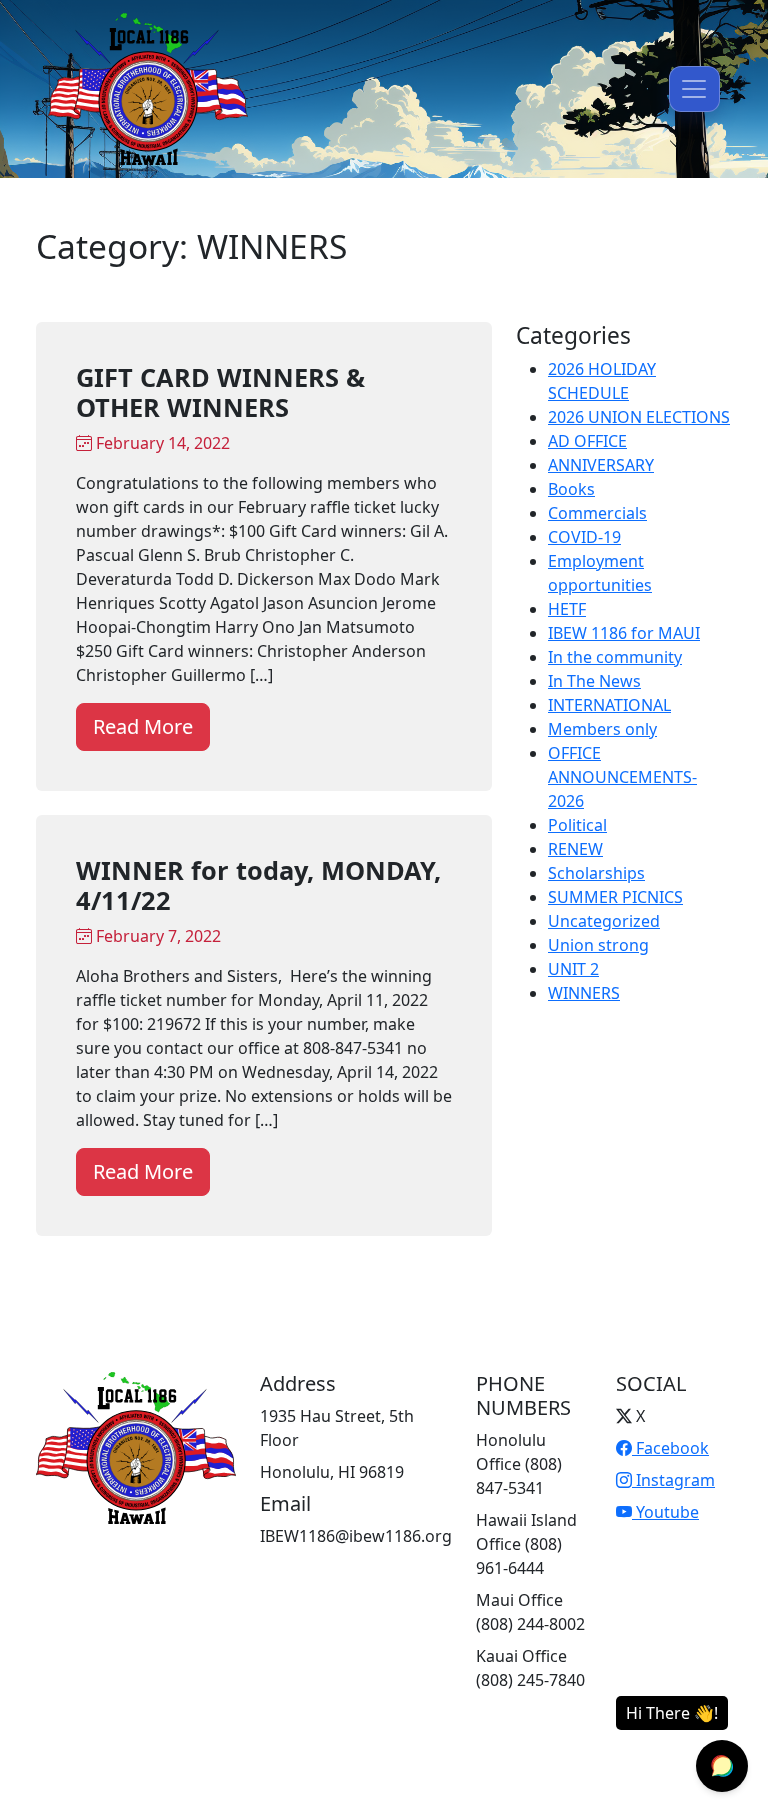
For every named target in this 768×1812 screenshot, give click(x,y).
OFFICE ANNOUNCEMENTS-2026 (622, 777)
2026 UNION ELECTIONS (639, 417)
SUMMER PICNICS (615, 897)
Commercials (597, 513)
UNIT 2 (573, 969)
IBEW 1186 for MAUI (624, 633)
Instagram (673, 1480)
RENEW (575, 849)
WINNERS (584, 993)
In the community (615, 657)
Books (571, 489)
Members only (602, 729)
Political (577, 825)
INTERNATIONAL (609, 705)
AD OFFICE (587, 441)
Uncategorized (604, 921)
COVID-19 (584, 537)
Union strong (598, 945)
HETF (567, 609)
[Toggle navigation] (694, 89)
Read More (143, 726)
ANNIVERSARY (601, 465)
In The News (594, 681)
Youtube (665, 1512)
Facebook (670, 1448)
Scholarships (596, 873)
